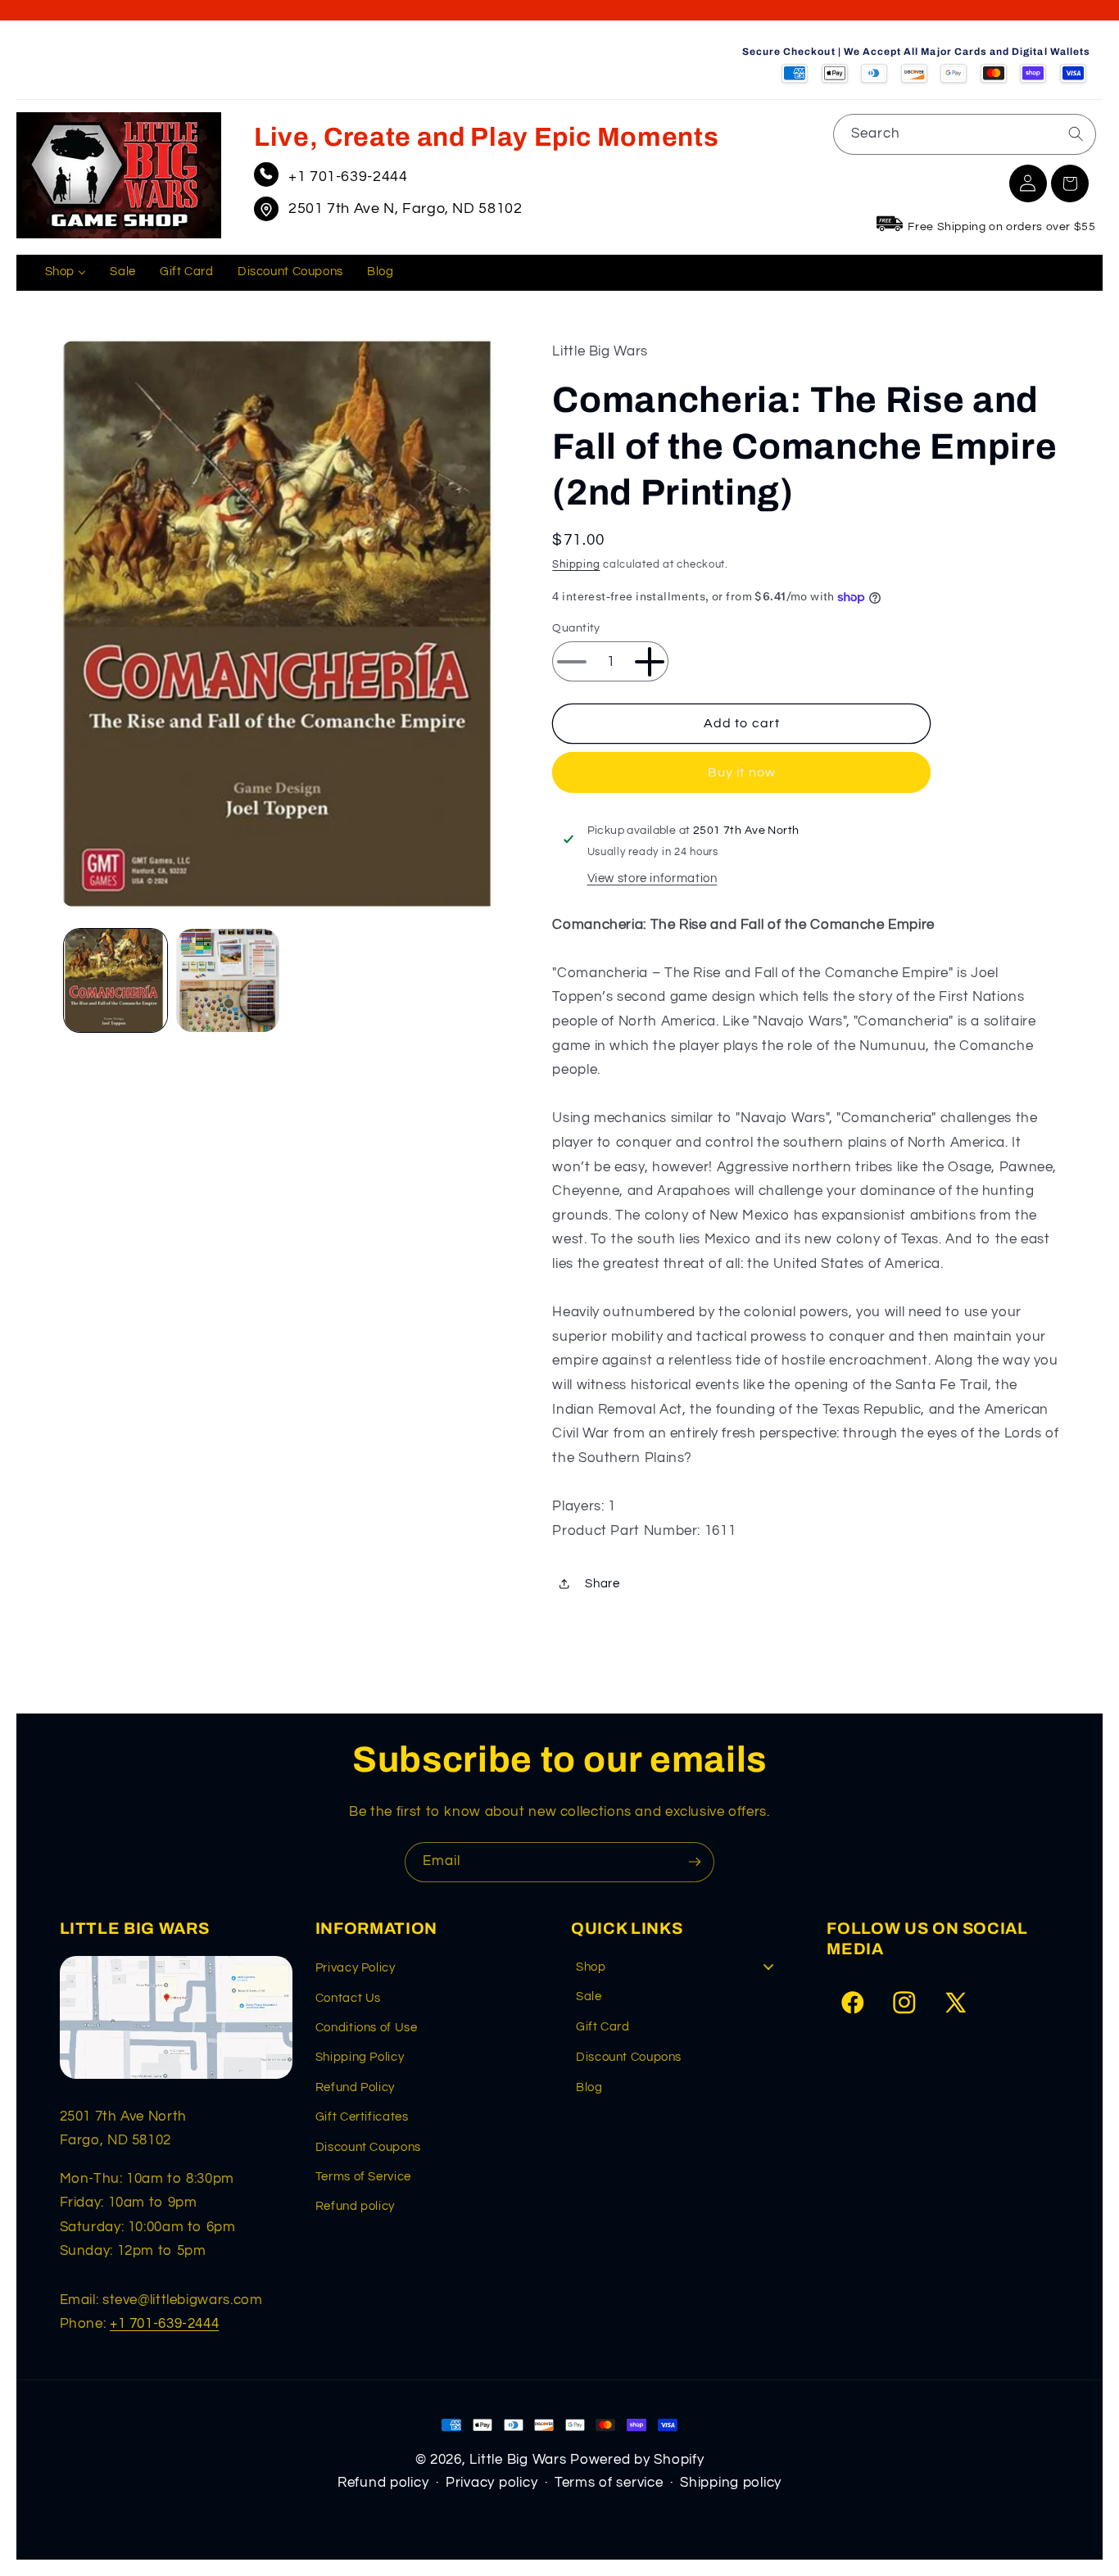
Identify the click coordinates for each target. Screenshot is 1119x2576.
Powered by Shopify (637, 2460)
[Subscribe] (695, 1862)
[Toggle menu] (768, 1967)
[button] (1070, 183)
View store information (652, 878)
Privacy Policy (356, 1968)
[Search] (1076, 134)
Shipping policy (731, 2483)
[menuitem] (66, 273)
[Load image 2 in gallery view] (228, 980)
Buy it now (742, 772)
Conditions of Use (367, 2028)
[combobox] (965, 134)
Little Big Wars (518, 2460)
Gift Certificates (362, 2117)
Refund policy (355, 2206)
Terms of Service (363, 2177)
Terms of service (609, 2483)
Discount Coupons (368, 2147)
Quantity (576, 628)
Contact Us (348, 1998)
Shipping (576, 565)
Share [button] (602, 1584)
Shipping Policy (360, 2057)
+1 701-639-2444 (348, 177)
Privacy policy (492, 2483)
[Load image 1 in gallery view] (116, 980)
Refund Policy (355, 2087)
